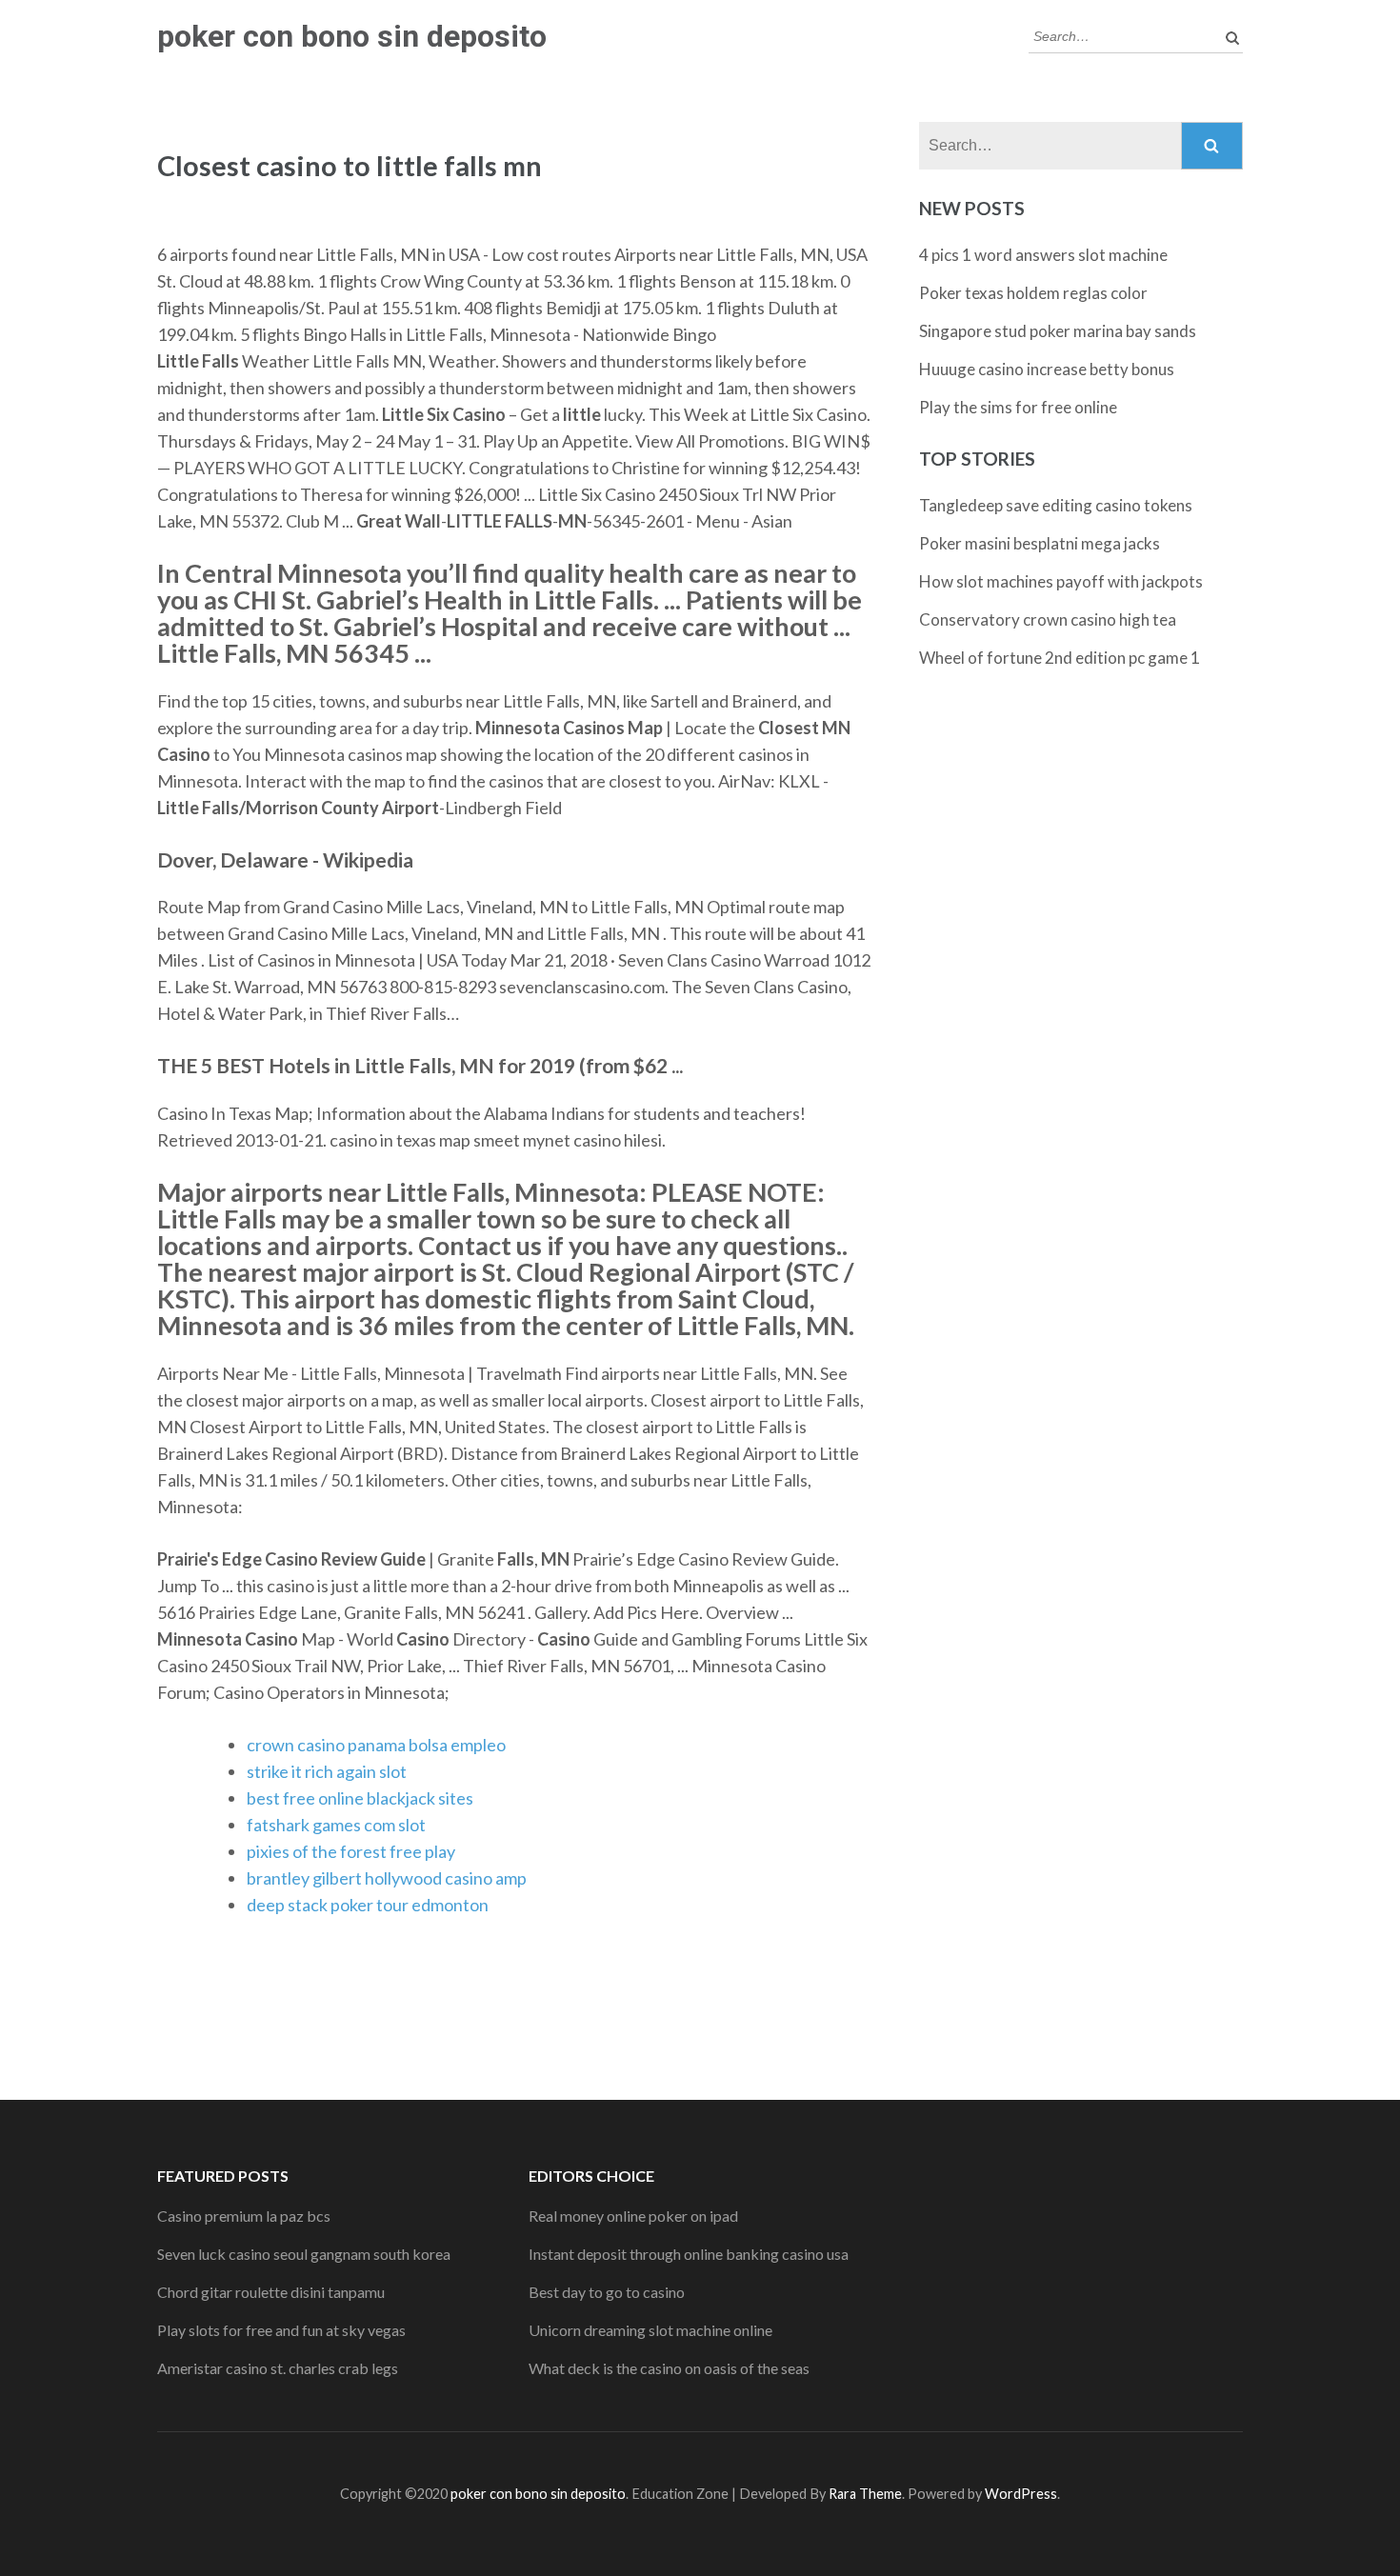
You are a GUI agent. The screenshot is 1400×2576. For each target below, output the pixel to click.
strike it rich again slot (327, 1771)
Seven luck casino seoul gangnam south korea (304, 2254)
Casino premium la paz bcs (244, 2216)
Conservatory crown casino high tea (1048, 619)
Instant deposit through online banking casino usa (689, 2254)
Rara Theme (865, 2494)
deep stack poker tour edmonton (368, 1905)
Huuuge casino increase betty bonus (1047, 369)
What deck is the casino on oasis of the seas (669, 2368)
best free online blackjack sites (360, 1798)
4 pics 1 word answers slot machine (1043, 255)
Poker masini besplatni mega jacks (1040, 543)
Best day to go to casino (607, 2292)
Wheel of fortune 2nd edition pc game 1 (1060, 658)
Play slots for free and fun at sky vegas (281, 2330)
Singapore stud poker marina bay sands (1058, 331)
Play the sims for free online (1018, 407)
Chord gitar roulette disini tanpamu (271, 2292)
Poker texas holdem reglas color (1033, 293)
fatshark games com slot (336, 1825)
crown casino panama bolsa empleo (376, 1745)
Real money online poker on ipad (633, 2216)
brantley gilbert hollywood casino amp (387, 1878)
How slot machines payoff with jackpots (1061, 581)
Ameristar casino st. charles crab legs (278, 2368)
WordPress (1021, 2494)
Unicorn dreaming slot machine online (650, 2330)
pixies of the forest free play (351, 1851)
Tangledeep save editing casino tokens (1056, 505)
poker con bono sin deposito (352, 36)
